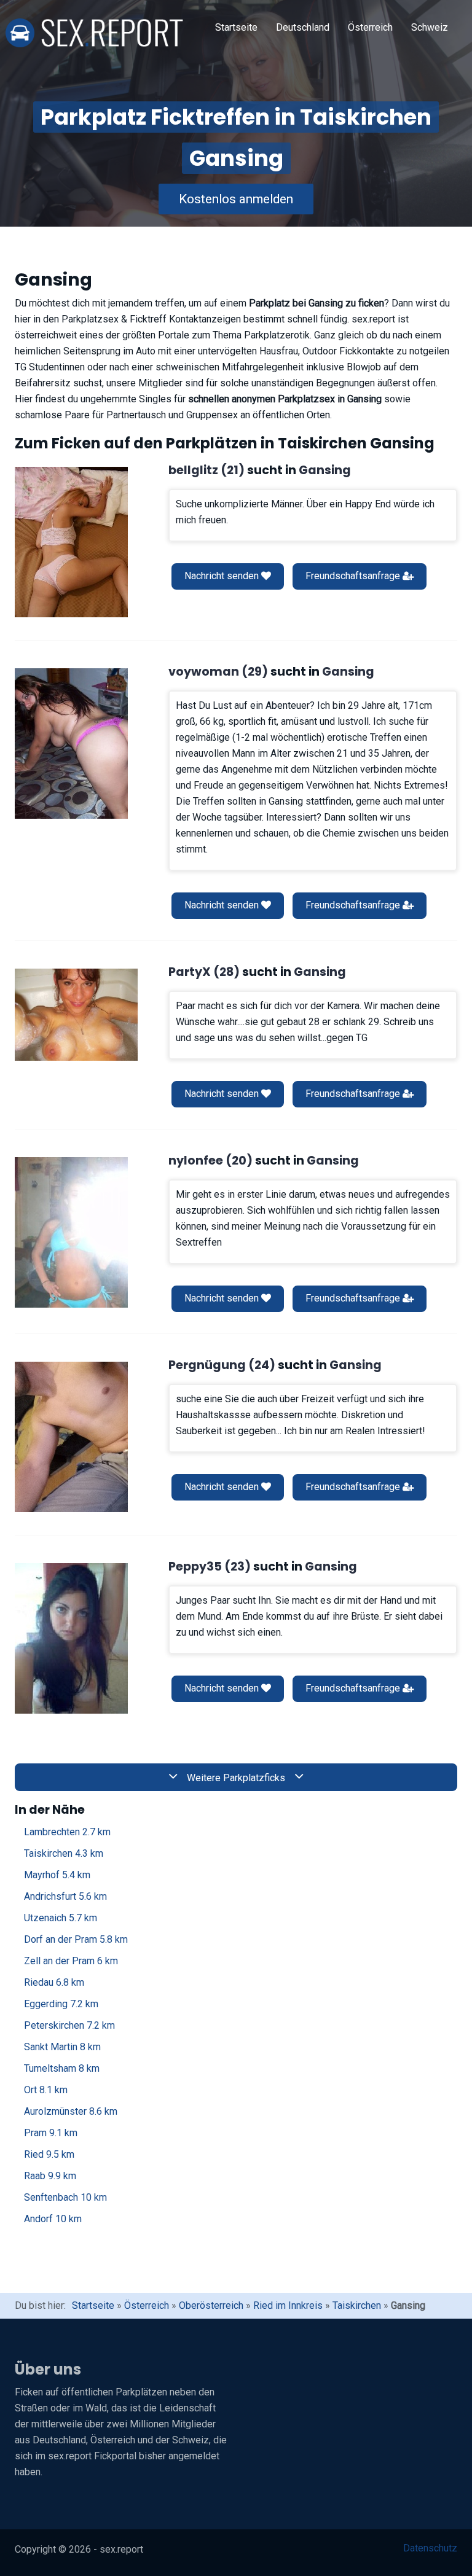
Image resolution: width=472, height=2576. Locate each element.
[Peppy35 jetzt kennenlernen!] (71, 1638)
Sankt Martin (62, 2047)
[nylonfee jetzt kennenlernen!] (71, 1232)
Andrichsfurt (65, 1896)
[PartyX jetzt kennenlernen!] (76, 1015)
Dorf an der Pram (76, 1939)
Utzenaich (61, 1918)
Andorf (53, 2219)
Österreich (370, 27)
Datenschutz (430, 2548)
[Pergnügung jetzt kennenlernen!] (71, 1437)
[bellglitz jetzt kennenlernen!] (71, 542)
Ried (49, 2154)
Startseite (236, 27)
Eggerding (61, 2004)
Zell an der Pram (71, 1961)
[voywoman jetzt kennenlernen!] (71, 744)
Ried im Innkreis (288, 2305)
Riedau (54, 1982)
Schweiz (430, 27)
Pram (51, 2133)
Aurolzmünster (71, 2111)
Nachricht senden (223, 576)
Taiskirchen (64, 1853)
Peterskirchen (69, 2025)
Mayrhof (57, 1875)
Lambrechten (67, 1832)
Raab (50, 2176)
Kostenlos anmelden (236, 199)
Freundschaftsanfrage (354, 576)
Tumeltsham (62, 2068)
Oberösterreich (211, 2305)
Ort (46, 2090)
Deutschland (303, 27)
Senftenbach (65, 2197)
